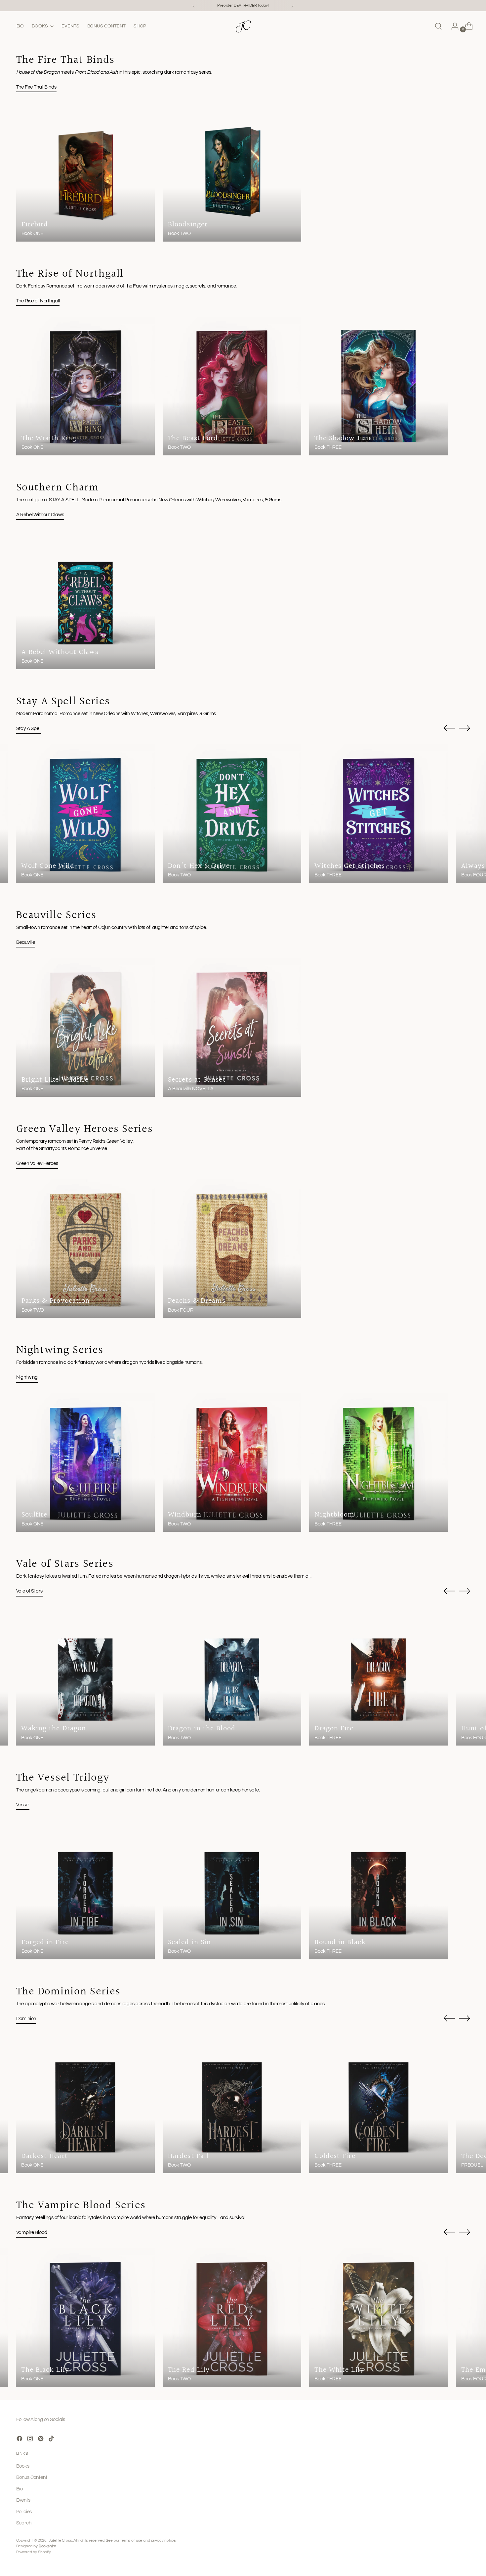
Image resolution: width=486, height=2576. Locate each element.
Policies (24, 2512)
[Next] (292, 6)
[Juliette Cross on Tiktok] (52, 2440)
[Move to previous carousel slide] (449, 728)
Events (23, 2500)
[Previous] (194, 6)
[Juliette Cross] (243, 26)
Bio (20, 2489)
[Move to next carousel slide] (465, 728)
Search (24, 2523)
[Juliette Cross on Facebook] (20, 2440)
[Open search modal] (438, 26)
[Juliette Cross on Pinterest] (41, 2440)
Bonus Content (32, 2477)
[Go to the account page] (452, 26)
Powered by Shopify (34, 2552)
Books (23, 2466)
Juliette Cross (60, 2540)
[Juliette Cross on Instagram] (31, 2440)
